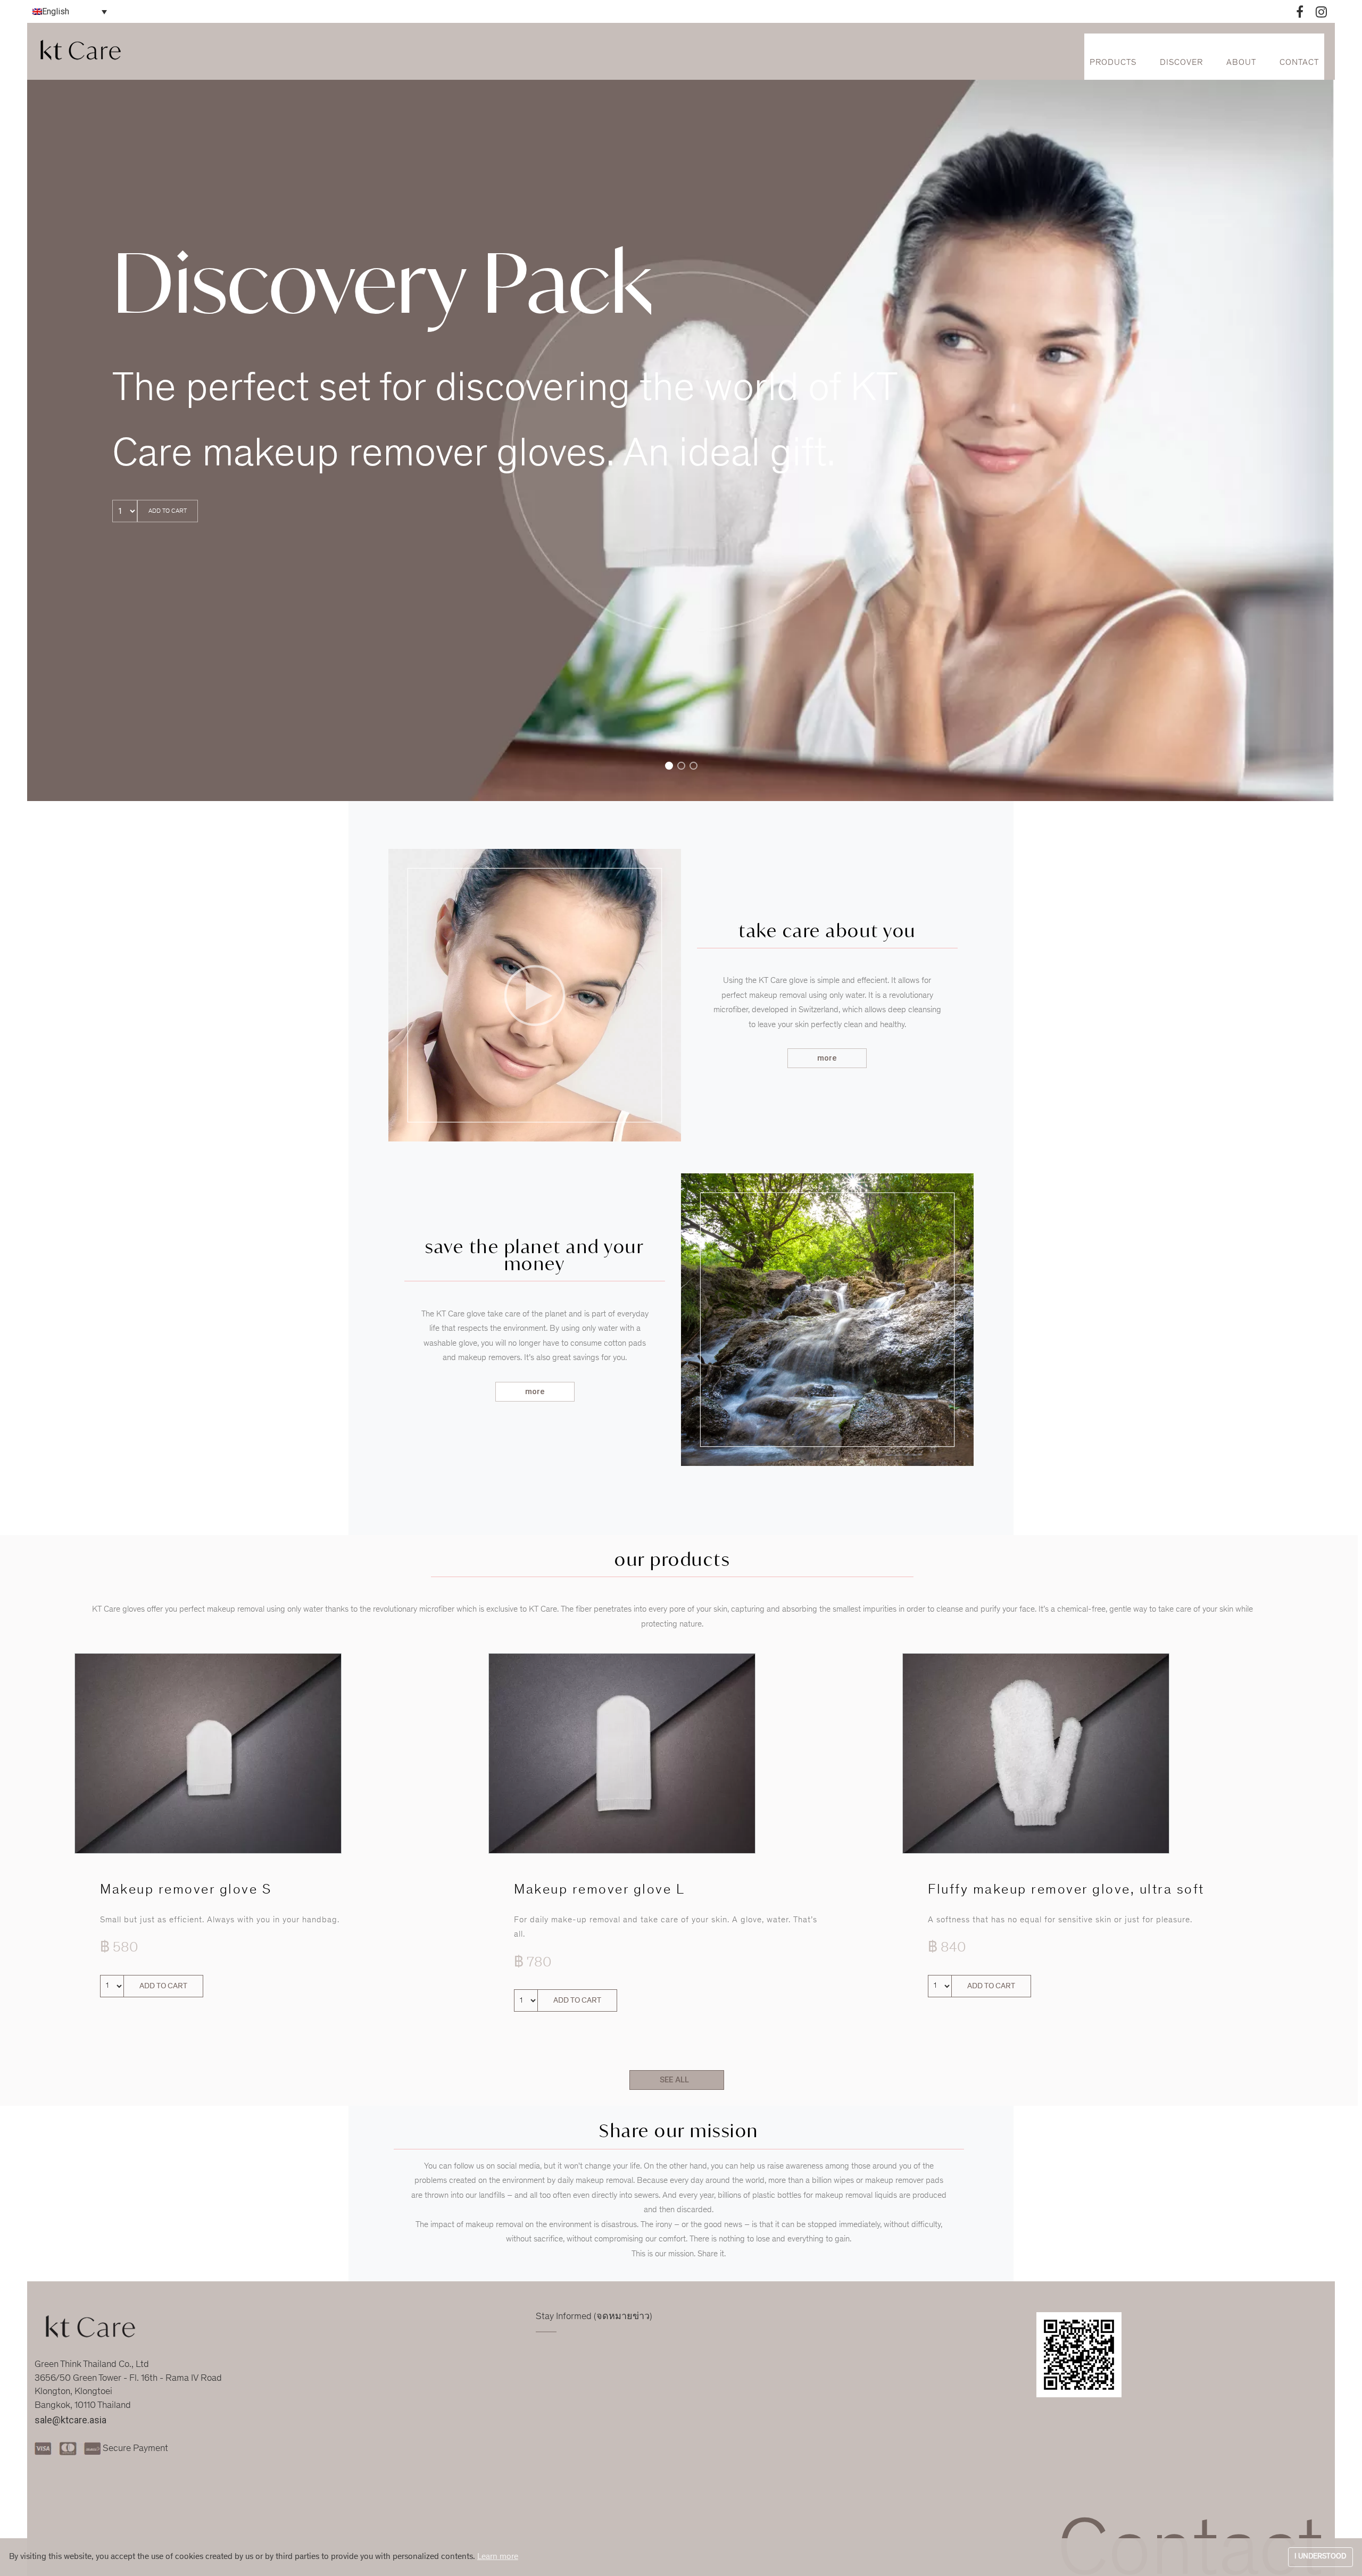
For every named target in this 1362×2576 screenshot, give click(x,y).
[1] (669, 768)
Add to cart (168, 511)
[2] (681, 768)
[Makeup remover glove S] (208, 1753)
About (1241, 63)
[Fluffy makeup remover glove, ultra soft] (1036, 1753)
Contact (1299, 63)
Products (1113, 63)
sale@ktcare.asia (70, 2420)
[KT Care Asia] (83, 51)
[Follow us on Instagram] (1321, 10)
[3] (694, 768)
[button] (827, 1058)
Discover (1181, 63)
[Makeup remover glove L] (622, 1753)
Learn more (498, 2557)
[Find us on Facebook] (1300, 10)
